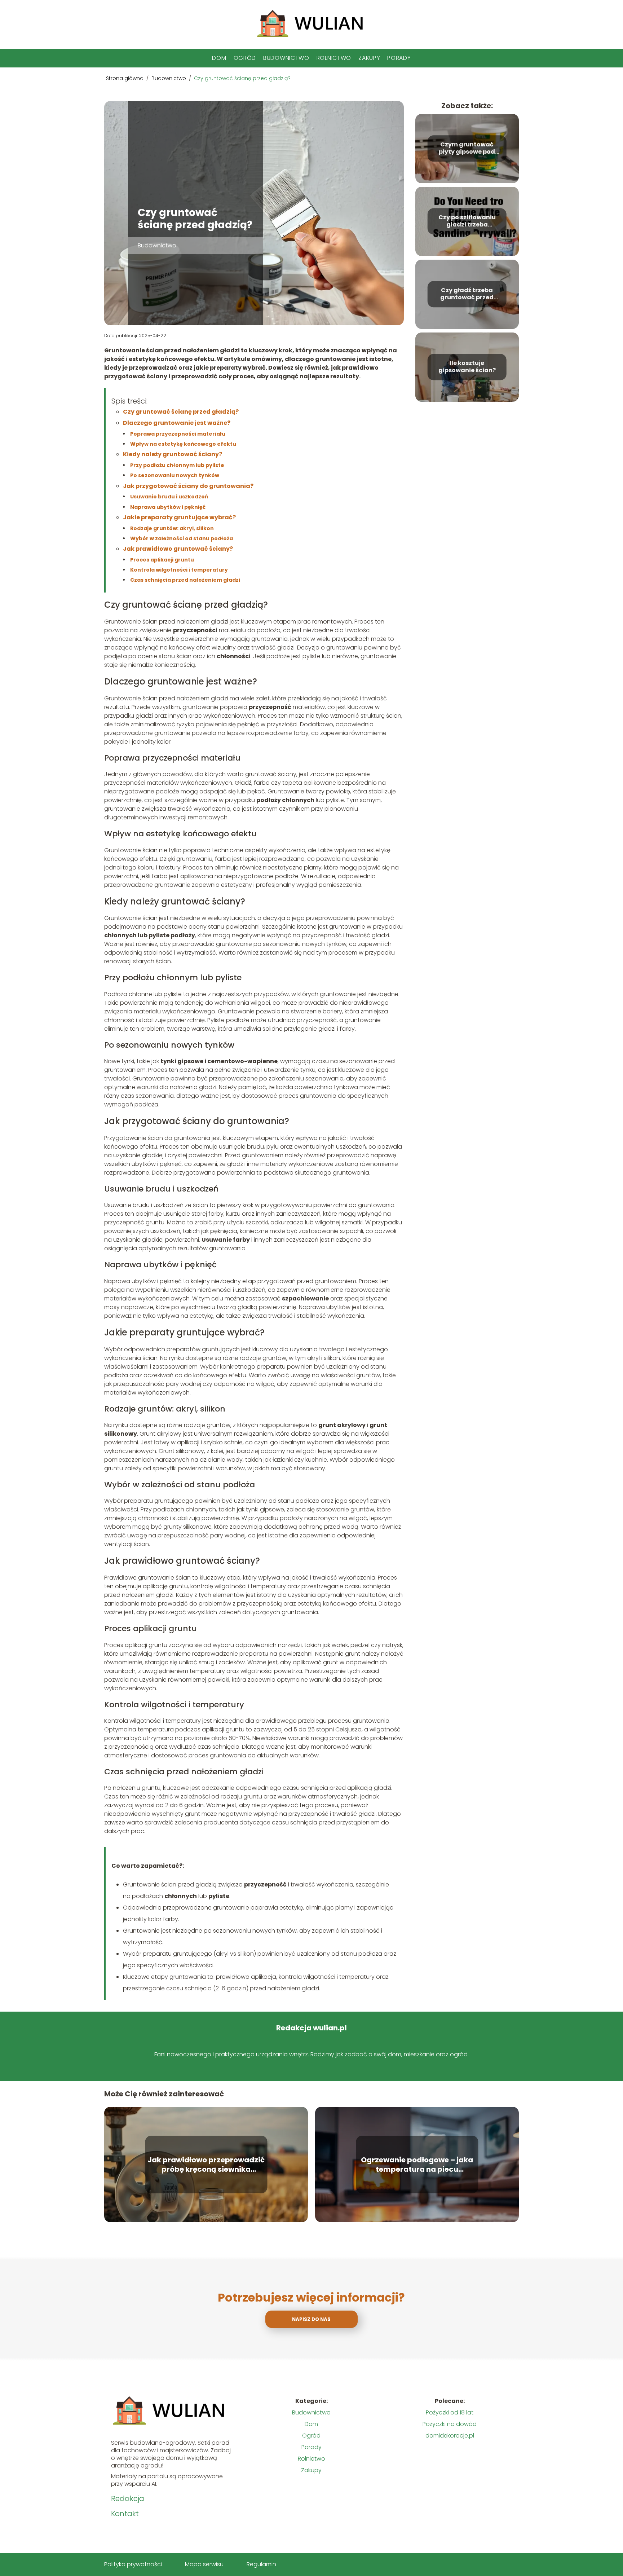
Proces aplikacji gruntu (162, 560)
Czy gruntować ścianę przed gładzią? (181, 412)
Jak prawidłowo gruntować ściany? (178, 549)
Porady (399, 58)
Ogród (245, 58)
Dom (219, 58)
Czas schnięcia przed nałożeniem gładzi (185, 580)
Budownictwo (286, 58)
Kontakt (125, 2514)
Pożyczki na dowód (450, 2424)
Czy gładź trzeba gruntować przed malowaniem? (467, 294)
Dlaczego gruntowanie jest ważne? (177, 423)
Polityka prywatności (133, 2564)
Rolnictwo (334, 58)
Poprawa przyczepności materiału (178, 434)
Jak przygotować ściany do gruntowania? (188, 486)
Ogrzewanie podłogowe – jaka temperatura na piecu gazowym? (417, 2165)
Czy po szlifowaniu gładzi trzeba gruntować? (467, 221)
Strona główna (125, 78)
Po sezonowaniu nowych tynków (175, 475)
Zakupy (369, 58)
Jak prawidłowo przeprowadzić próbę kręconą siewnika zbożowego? (206, 2165)
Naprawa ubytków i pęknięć (168, 507)
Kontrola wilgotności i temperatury (179, 570)
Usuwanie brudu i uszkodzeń (169, 497)
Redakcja (128, 2498)
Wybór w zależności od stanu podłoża (182, 538)
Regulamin (261, 2564)
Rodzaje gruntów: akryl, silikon (172, 528)
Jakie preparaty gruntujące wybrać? (179, 517)
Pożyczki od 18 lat (450, 2412)
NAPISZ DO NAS (311, 2319)
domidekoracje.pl (450, 2436)
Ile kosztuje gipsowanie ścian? (467, 367)
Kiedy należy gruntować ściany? (173, 454)
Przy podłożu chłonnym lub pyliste (177, 465)
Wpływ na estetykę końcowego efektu (183, 444)
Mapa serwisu (204, 2564)
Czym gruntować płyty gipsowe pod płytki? (467, 149)
